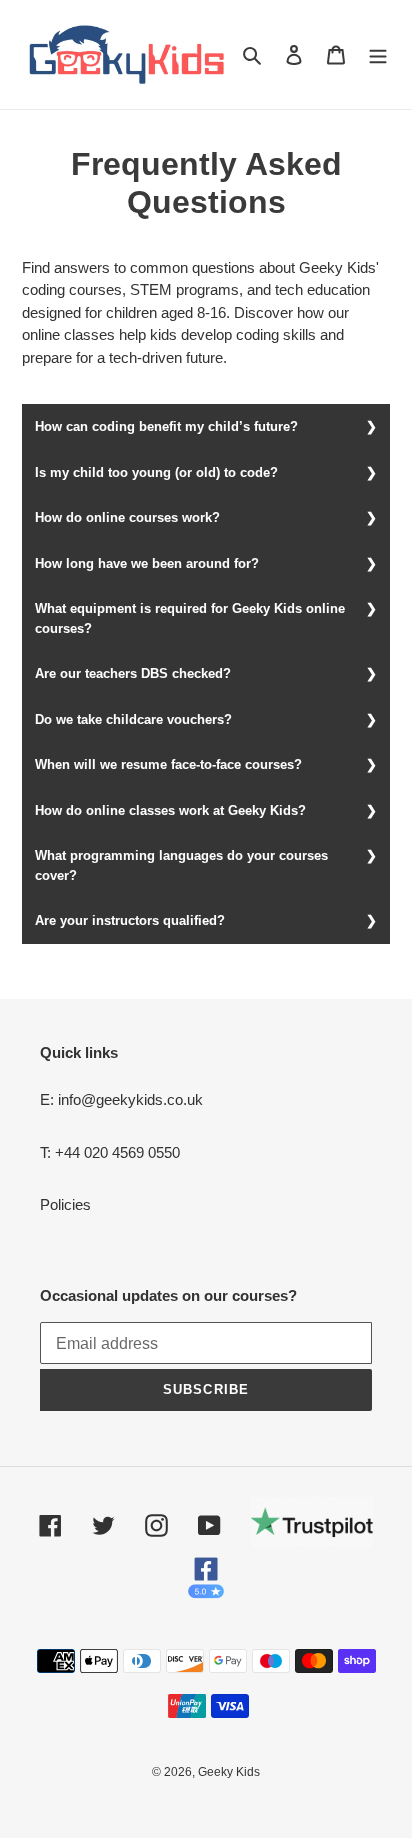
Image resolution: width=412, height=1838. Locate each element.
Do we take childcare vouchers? (133, 719)
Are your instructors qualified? (130, 920)
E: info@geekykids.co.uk (121, 1099)
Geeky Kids (229, 1772)
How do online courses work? (127, 517)
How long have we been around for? (147, 563)
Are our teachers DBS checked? (133, 673)
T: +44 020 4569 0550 (110, 1152)
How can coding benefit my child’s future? (166, 426)
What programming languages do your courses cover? (181, 865)
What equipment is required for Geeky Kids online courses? (190, 618)
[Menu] (378, 54)
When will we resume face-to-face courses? (168, 764)
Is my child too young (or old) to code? (156, 472)
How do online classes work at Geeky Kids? (170, 810)
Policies (65, 1204)
